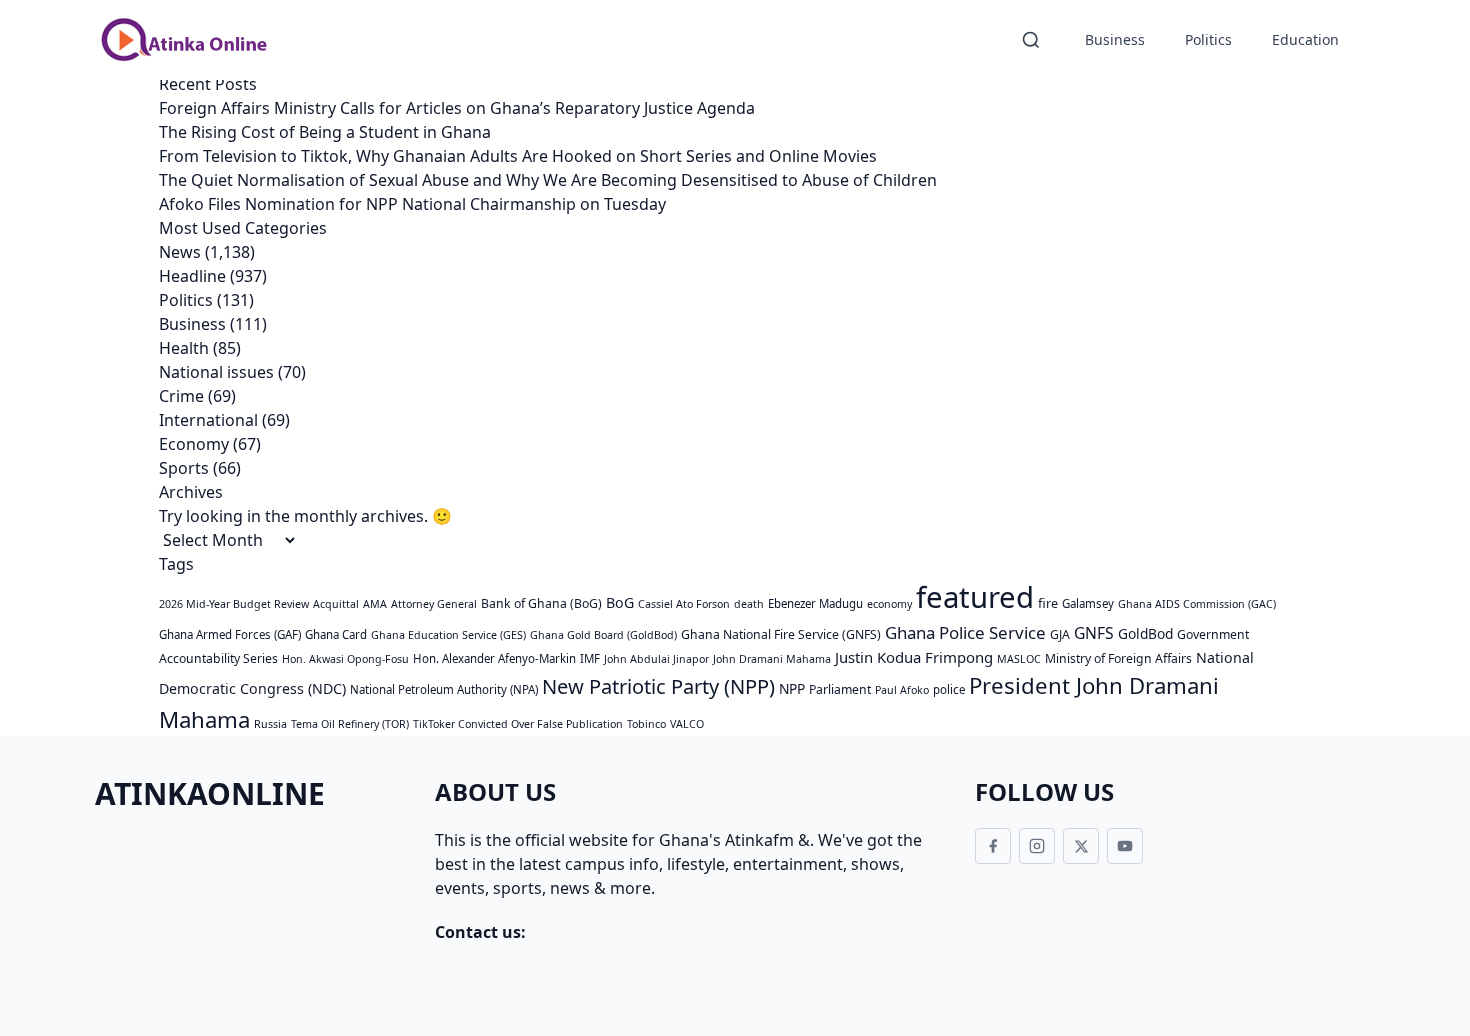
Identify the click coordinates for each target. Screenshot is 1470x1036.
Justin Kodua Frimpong (914, 657)
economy (889, 604)
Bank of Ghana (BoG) (541, 603)
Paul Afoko (902, 690)
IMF (590, 658)
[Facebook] (993, 846)
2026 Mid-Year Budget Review (234, 604)
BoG (620, 602)
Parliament (840, 689)
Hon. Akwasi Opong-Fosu (345, 659)
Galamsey (1088, 603)
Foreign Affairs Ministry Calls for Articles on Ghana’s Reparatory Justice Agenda (457, 108)
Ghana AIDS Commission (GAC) (1197, 604)
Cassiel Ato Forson (684, 604)
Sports (184, 468)
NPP (792, 688)
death (749, 604)
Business (1115, 39)
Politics (1208, 39)
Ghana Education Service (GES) (448, 635)
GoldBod (1145, 633)
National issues (216, 372)
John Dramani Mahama (772, 659)
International (208, 420)
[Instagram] (1037, 846)
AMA (375, 604)
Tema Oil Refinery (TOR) (350, 724)
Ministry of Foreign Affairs (1118, 658)
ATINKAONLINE (210, 793)
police (949, 689)
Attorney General (434, 604)
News (180, 252)
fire (1048, 603)
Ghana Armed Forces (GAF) (230, 634)
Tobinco (646, 724)
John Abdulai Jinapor (656, 659)
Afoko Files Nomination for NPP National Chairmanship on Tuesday (412, 204)
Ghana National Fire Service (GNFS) (781, 634)
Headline (192, 276)
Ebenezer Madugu (815, 603)
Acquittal (336, 604)
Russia (270, 724)
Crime (181, 396)
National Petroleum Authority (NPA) (444, 689)
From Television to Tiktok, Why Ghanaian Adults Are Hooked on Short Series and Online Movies (518, 156)
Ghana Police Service (965, 632)
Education (1305, 39)
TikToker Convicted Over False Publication (518, 724)
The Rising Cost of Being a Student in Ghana (325, 132)
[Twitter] (1081, 846)
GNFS (1094, 633)
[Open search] (1031, 40)
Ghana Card (336, 634)
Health (184, 348)
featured (975, 597)
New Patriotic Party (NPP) (658, 686)
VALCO (687, 724)
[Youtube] (1125, 846)
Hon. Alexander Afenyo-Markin (494, 658)
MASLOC (1019, 659)
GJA (1060, 634)
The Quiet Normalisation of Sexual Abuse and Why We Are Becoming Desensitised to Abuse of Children (548, 180)
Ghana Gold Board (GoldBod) (603, 635)
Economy (194, 444)
